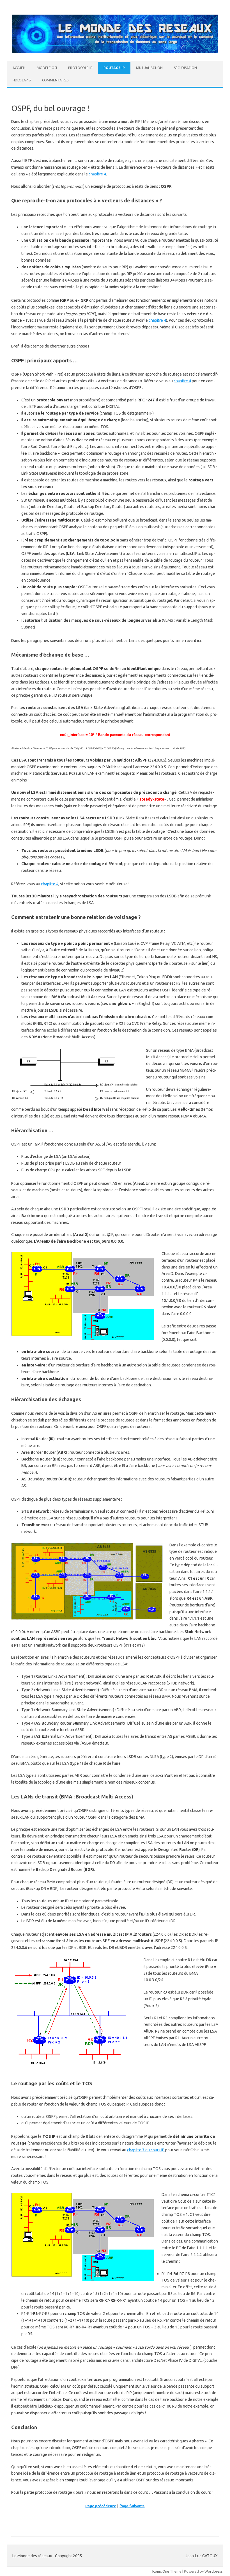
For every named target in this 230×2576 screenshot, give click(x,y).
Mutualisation (149, 68)
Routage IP (114, 68)
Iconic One (161, 2571)
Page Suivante (132, 2506)
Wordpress (214, 2571)
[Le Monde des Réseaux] (115, 52)
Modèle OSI (47, 68)
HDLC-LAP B (22, 80)
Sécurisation (185, 68)
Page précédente (101, 2506)
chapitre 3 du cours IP (146, 2150)
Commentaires (55, 80)
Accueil (19, 68)
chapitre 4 (97, 174)
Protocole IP (80, 68)
